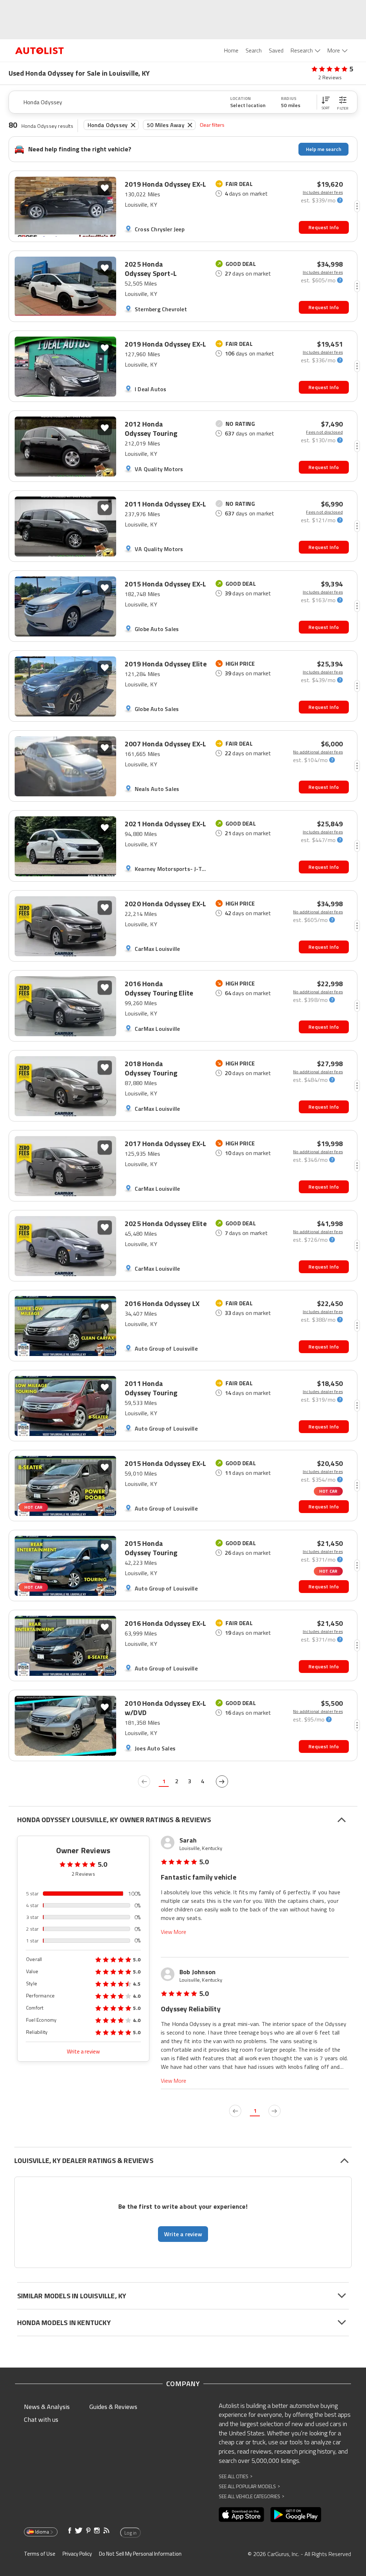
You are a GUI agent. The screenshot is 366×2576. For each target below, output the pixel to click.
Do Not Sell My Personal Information (140, 2554)
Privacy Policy (77, 2554)
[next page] (222, 1781)
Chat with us (41, 2419)
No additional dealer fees (318, 752)
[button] (326, 102)
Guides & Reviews (113, 2407)
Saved (276, 50)
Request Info (324, 227)
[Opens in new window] (241, 2515)
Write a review (83, 2051)
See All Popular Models (249, 2486)
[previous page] (144, 1781)
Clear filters (212, 125)
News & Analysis (47, 2407)
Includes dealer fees (323, 192)
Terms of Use (40, 2554)
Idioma (42, 2532)
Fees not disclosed (324, 432)
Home (231, 50)
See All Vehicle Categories (251, 2496)
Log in (130, 2533)
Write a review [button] (183, 2234)
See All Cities (236, 2476)
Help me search (324, 149)
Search (254, 50)
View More (174, 1932)
